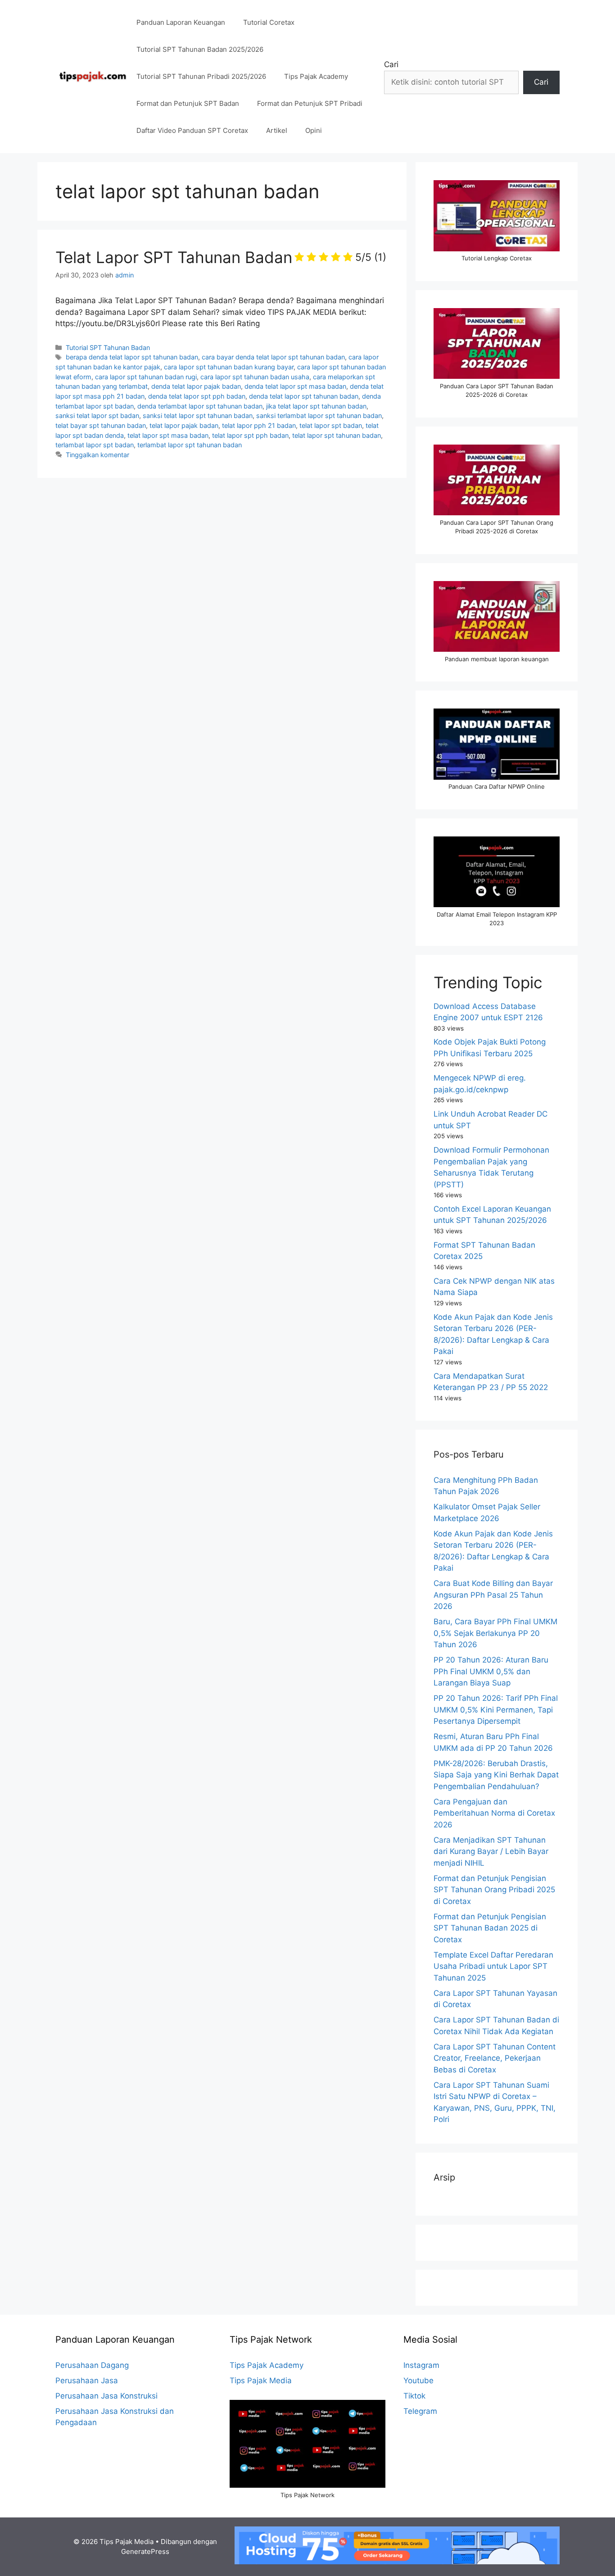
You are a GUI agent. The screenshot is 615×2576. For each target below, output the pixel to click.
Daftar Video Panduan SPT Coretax (192, 130)
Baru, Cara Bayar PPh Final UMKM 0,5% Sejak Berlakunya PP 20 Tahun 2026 (495, 1633)
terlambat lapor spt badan (95, 445)
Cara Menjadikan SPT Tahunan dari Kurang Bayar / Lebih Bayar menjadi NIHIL (491, 1851)
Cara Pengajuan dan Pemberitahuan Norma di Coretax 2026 (494, 1813)
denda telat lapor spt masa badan (295, 386)
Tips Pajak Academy (316, 76)
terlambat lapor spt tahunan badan (190, 445)
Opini (314, 130)
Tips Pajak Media (261, 2381)
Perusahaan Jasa (87, 2381)
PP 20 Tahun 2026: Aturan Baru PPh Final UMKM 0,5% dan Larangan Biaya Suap (491, 1671)
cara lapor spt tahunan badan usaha (255, 377)
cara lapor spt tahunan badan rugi (146, 377)
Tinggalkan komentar (97, 455)
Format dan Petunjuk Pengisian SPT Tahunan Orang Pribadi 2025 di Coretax (494, 1890)
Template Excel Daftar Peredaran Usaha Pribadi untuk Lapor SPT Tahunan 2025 (493, 1966)
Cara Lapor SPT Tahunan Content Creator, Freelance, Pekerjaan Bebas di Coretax (495, 2058)
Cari (391, 64)
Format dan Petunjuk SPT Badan (188, 103)
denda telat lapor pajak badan (196, 386)
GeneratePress (145, 2551)
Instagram (421, 2365)
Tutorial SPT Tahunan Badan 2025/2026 (200, 49)
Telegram (420, 2411)
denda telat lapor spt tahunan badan (304, 396)
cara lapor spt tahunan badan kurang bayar (229, 367)
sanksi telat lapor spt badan (97, 416)
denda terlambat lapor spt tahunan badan (200, 406)
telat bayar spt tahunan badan (101, 425)
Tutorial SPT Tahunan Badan (108, 348)
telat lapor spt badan (331, 425)
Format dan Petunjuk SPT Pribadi (310, 103)
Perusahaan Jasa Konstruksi (106, 2396)
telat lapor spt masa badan (168, 435)
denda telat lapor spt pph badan (197, 396)
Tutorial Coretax (269, 22)
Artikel (277, 130)
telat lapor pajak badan (184, 425)
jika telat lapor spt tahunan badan (316, 406)
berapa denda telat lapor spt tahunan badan (132, 357)
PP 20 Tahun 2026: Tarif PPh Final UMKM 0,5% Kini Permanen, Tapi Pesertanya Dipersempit (496, 1710)
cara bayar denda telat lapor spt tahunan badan (273, 357)
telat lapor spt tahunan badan (337, 435)
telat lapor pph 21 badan (259, 425)
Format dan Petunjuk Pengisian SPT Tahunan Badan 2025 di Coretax (490, 1928)
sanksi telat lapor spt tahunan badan (198, 416)
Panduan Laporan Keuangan (181, 22)
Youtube (418, 2381)
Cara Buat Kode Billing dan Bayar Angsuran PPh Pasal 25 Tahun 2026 (493, 1595)
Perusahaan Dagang (92, 2365)
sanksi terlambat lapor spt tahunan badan (319, 416)
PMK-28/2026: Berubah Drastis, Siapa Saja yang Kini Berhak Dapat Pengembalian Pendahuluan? (496, 1775)
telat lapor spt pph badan (250, 435)
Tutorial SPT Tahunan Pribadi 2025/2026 (201, 76)
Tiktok (414, 2396)
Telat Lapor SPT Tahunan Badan (221, 257)
